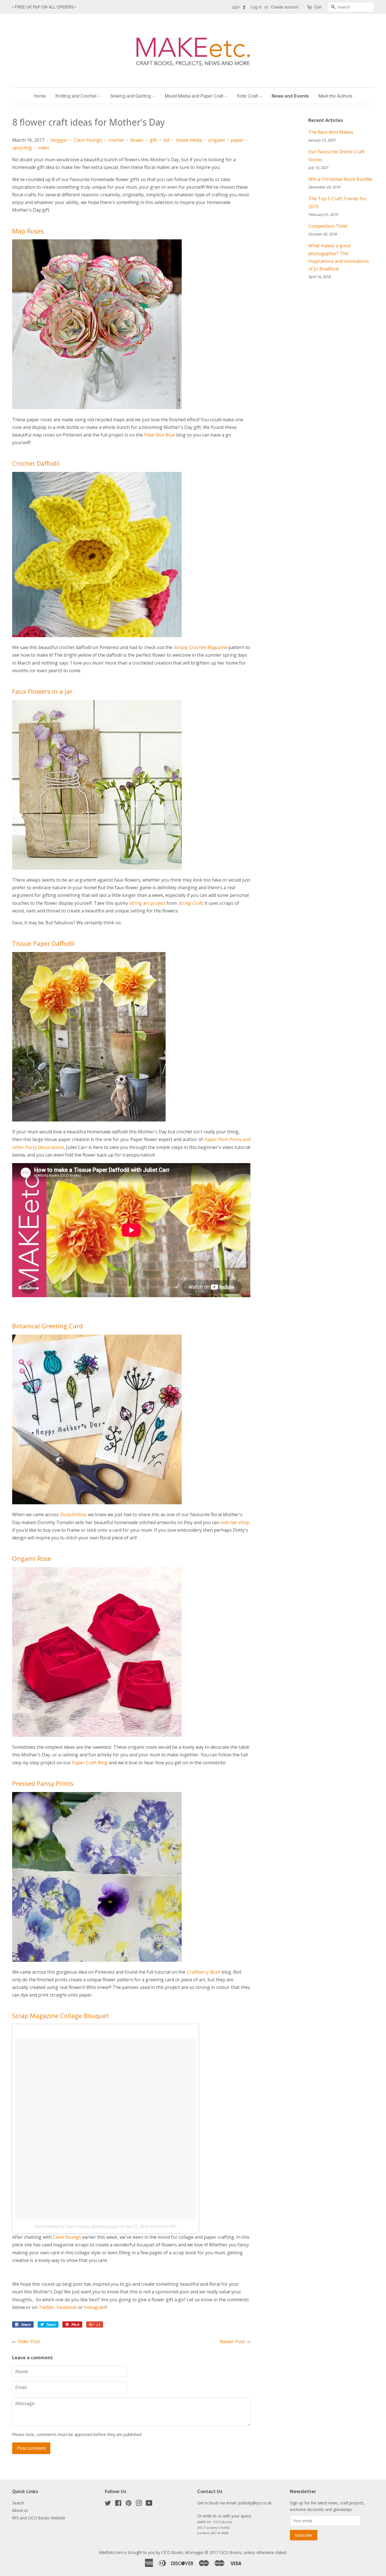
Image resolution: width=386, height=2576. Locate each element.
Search (18, 2503)
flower (137, 140)
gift (153, 140)
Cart (318, 7)
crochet (116, 140)
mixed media (189, 140)
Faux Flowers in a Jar (42, 691)
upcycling (22, 148)
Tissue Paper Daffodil (43, 943)
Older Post (29, 2341)
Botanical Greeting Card (47, 1326)
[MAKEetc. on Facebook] (118, 2504)
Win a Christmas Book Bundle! (340, 179)
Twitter (46, 2307)
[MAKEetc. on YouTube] (149, 2504)
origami (216, 140)
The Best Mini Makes (331, 132)
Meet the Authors (335, 96)
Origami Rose (32, 1558)
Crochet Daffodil (36, 463)
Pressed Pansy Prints (43, 1783)
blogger (59, 140)
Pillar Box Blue (160, 435)
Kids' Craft (248, 96)
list (166, 140)
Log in (256, 7)
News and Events (290, 96)
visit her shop (235, 1522)
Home (40, 96)
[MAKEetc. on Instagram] (139, 2504)
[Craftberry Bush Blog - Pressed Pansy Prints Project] (97, 1960)
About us (20, 2510)
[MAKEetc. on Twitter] (108, 2504)
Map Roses (28, 231)
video (44, 148)
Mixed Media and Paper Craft (195, 96)
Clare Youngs (88, 140)
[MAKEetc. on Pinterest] (129, 2504)
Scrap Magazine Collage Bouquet (60, 2016)
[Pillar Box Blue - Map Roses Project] (97, 407)
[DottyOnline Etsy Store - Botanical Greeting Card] (97, 1503)
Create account (285, 7)
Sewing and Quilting (131, 96)
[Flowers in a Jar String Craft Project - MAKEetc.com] (97, 868)
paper (237, 140)
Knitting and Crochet (76, 96)
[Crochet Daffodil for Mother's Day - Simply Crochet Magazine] (97, 635)
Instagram (95, 2307)
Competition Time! (328, 226)
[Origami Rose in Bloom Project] (97, 1735)
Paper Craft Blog (90, 1763)
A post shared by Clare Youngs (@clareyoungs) (77, 2226)
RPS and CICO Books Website (39, 2518)
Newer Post (232, 2341)
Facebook (67, 2307)
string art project (147, 903)
